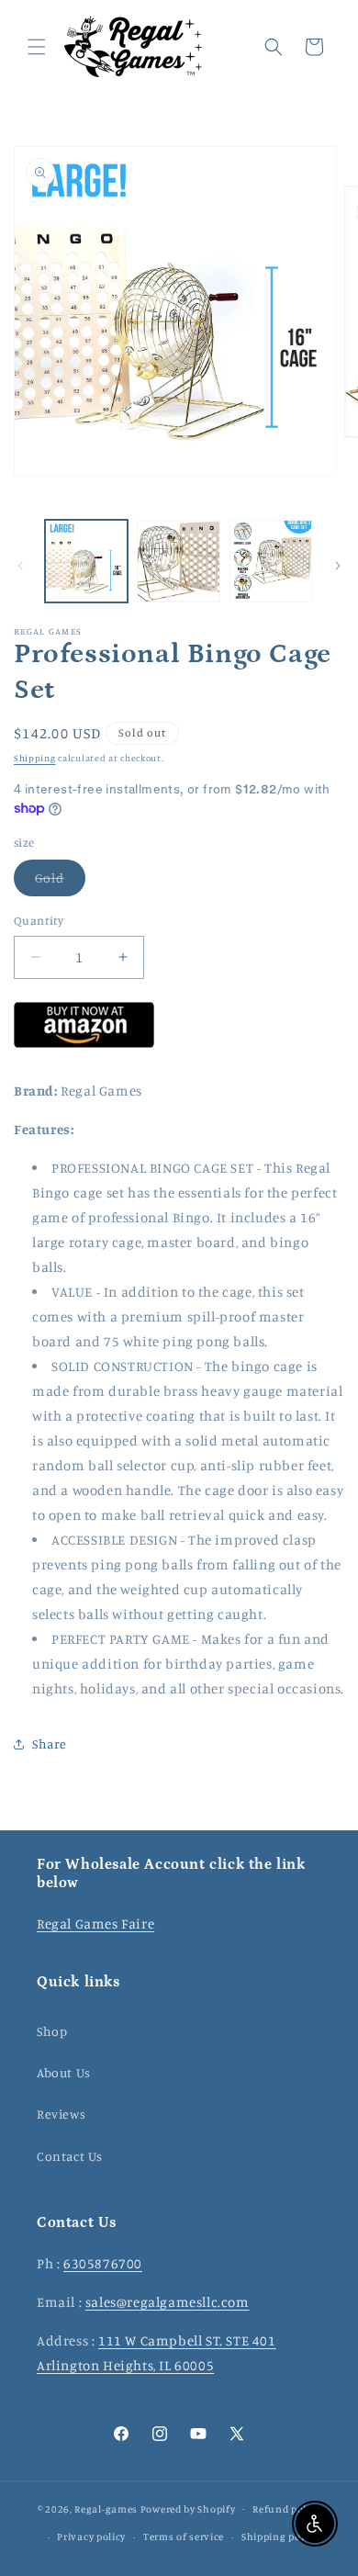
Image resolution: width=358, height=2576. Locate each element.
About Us (64, 2072)
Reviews (61, 2114)
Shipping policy (280, 2537)
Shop (52, 2031)
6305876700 (103, 2263)
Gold (60, 883)
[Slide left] (20, 566)
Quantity (39, 920)
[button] (37, 47)
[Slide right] (338, 566)
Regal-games (106, 2508)
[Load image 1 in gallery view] (86, 561)
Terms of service (184, 2537)
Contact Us (70, 2156)
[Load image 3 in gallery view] (271, 561)
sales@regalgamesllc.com (168, 2302)
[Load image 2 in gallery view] (178, 561)
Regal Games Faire (95, 1924)
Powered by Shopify (188, 2508)
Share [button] (50, 1744)
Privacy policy (91, 2537)
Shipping (35, 758)
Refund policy (286, 2509)
